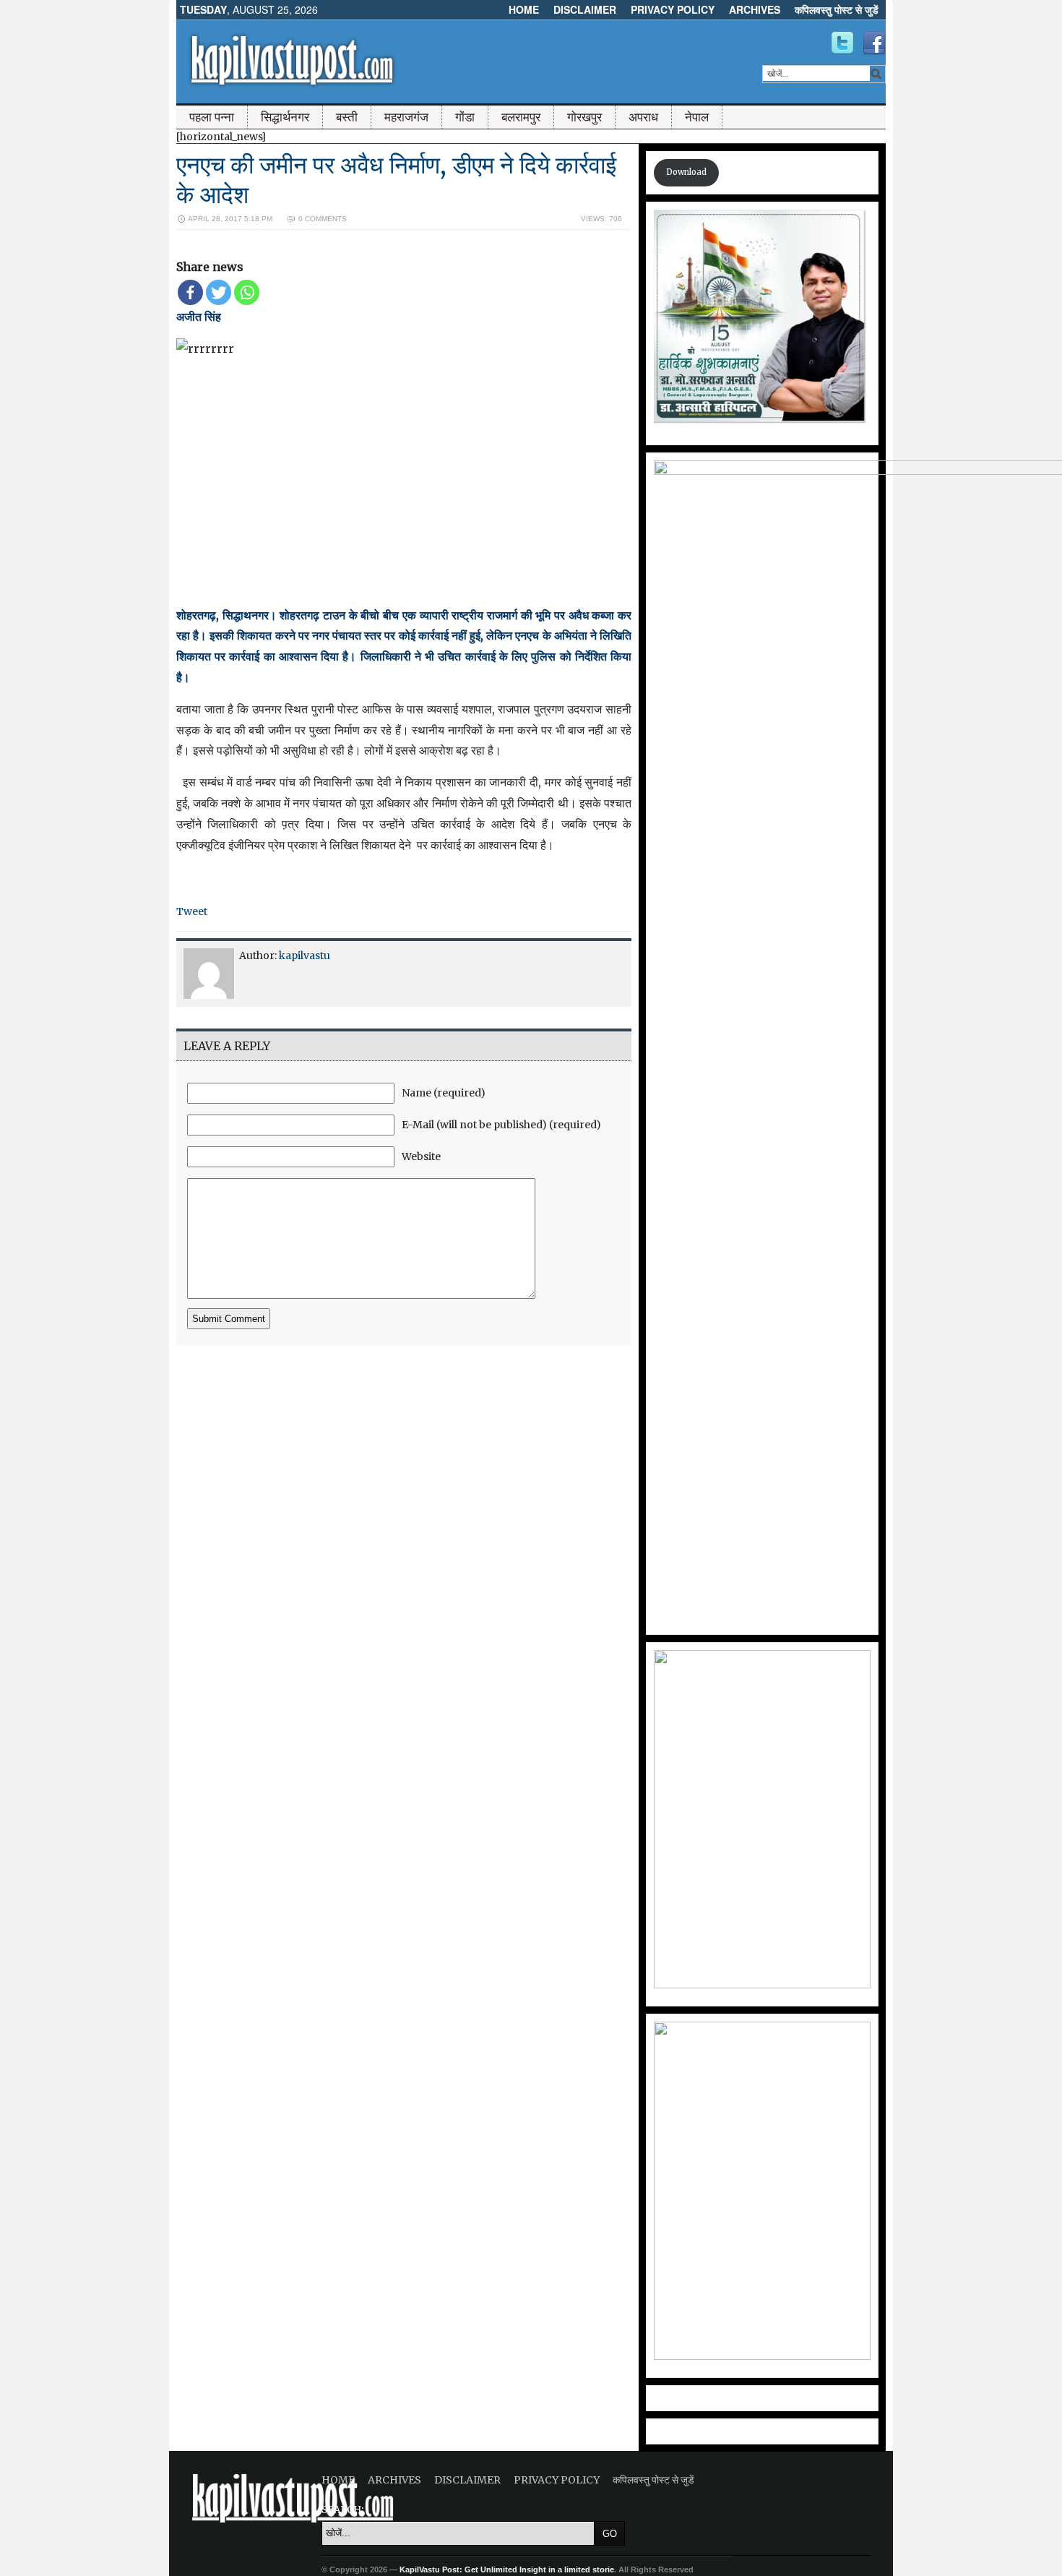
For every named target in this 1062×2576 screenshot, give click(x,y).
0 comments (323, 219)
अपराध (643, 117)
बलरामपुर (521, 117)
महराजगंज (406, 117)
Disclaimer (585, 9)
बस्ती (347, 117)
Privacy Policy (673, 9)
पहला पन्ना (212, 117)
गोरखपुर (584, 117)
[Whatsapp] (247, 292)
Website (421, 1156)
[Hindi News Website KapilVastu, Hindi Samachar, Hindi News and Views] (292, 89)
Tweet (192, 911)
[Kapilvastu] (842, 43)
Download (686, 172)
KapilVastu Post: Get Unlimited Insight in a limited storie (507, 2569)
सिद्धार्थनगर (285, 117)
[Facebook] (190, 292)
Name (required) (444, 1093)
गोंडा (465, 117)
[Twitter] (219, 292)
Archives (755, 9)
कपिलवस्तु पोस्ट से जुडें (837, 9)
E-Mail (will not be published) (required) (501, 1125)
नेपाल (697, 117)
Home (524, 9)
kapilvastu (305, 956)
